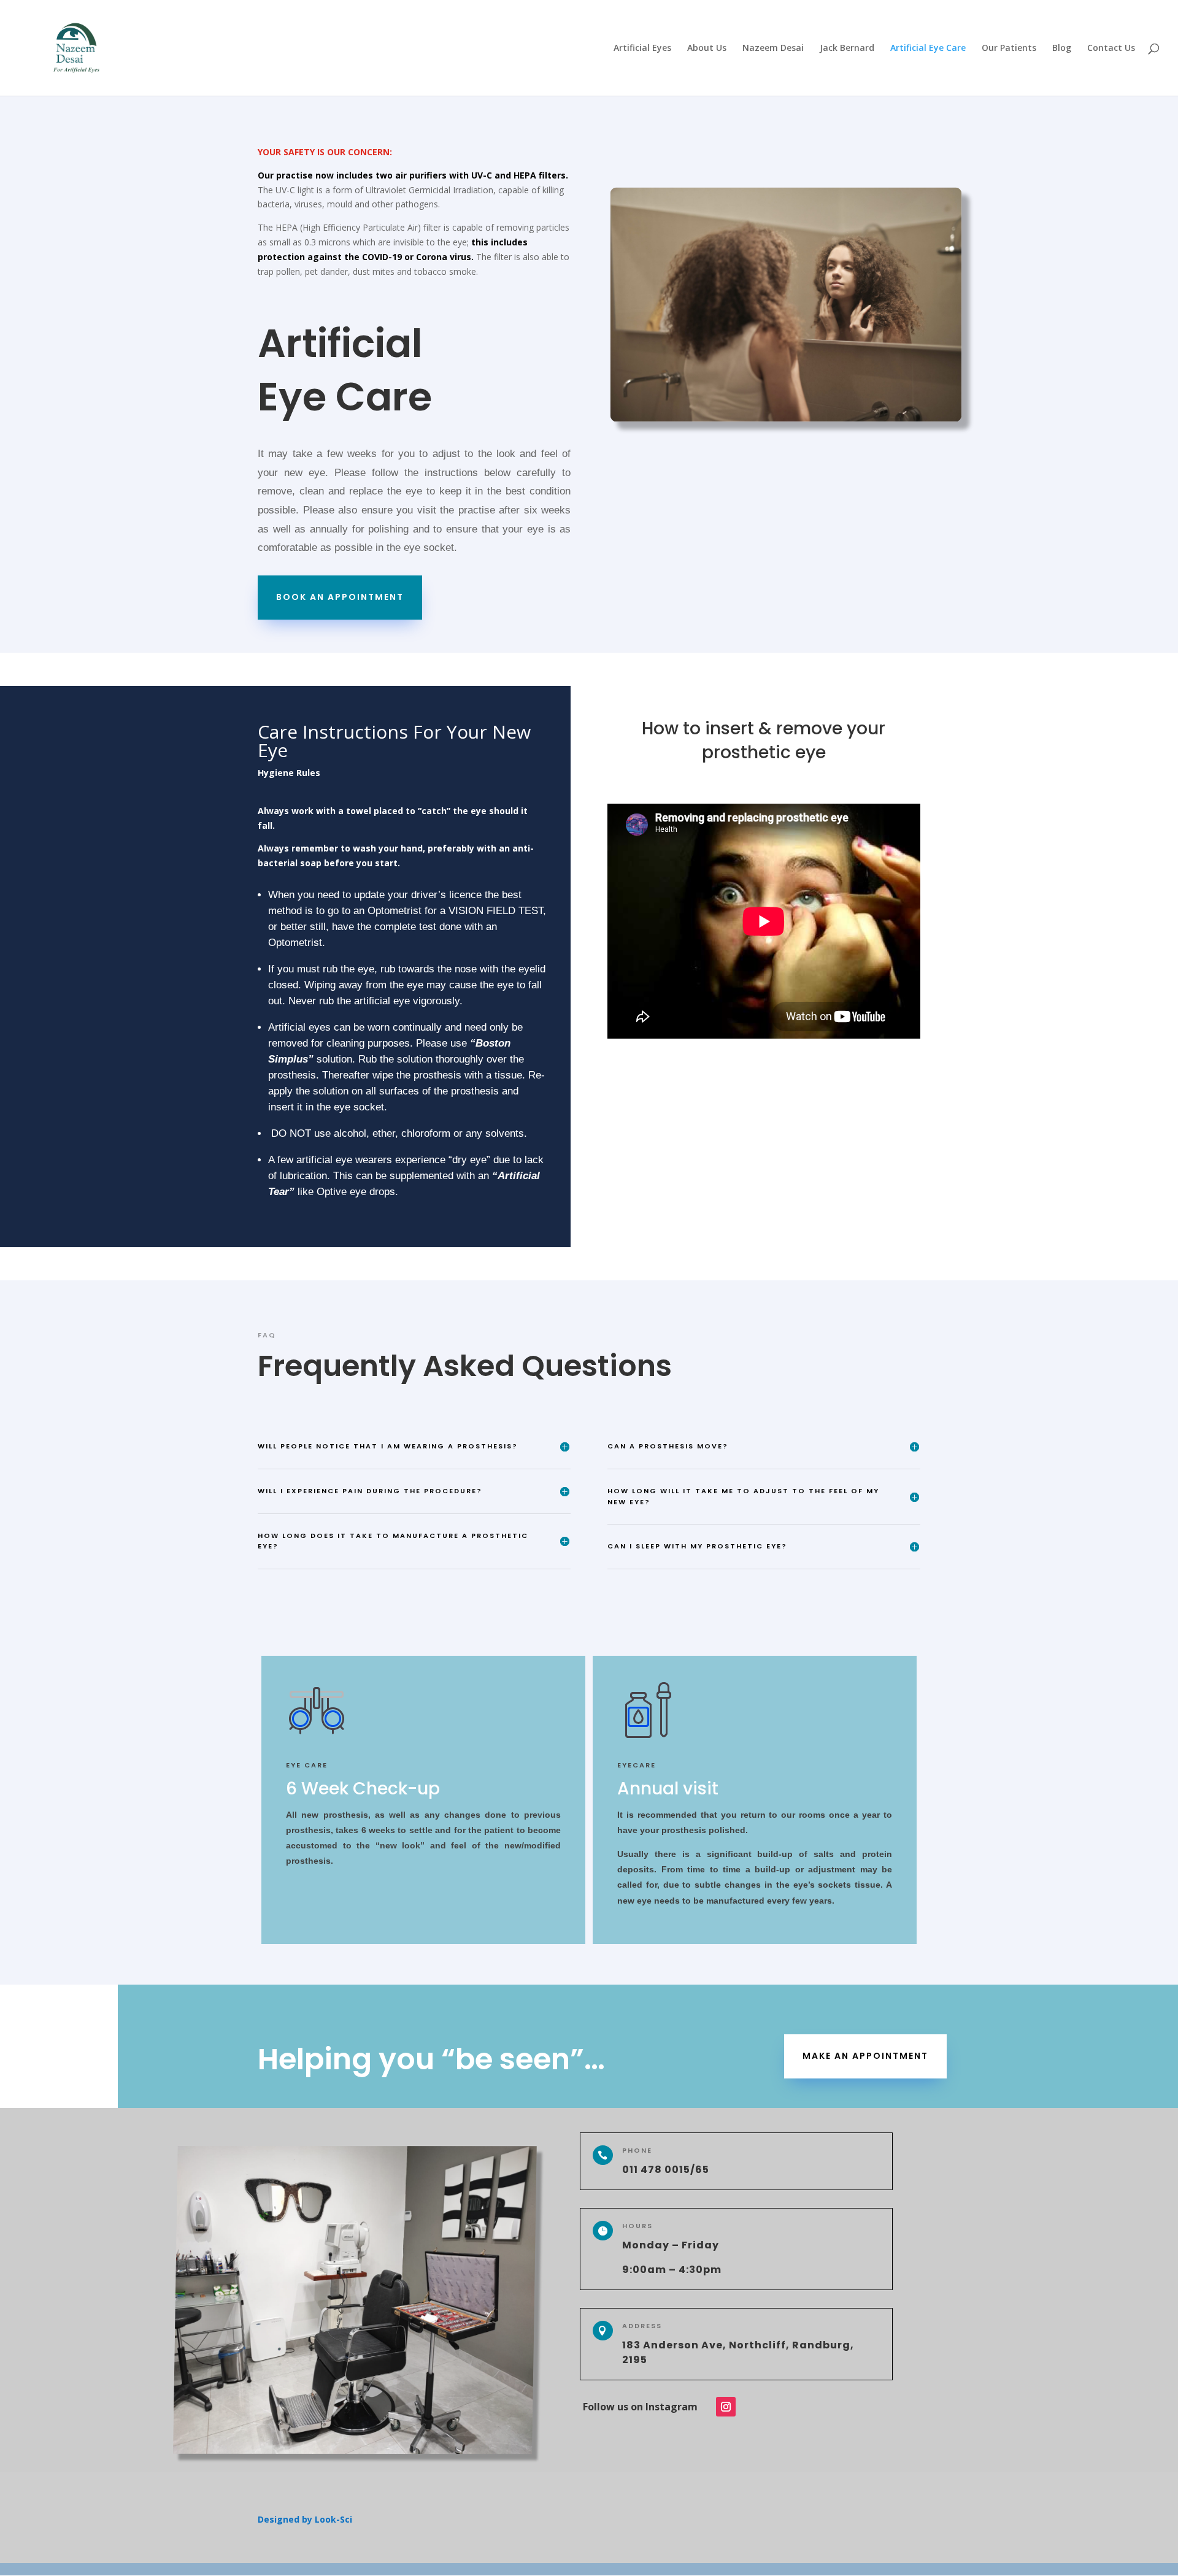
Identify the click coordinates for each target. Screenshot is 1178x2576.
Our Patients (1009, 48)
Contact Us (1111, 48)
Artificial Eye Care (928, 48)
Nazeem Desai (773, 48)
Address (642, 2326)
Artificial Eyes (642, 48)
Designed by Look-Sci (305, 2519)
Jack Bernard (847, 48)
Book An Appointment (340, 597)
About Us (707, 48)
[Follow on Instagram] (726, 2407)
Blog (1062, 48)
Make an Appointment (865, 2056)
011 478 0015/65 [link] (666, 2170)
